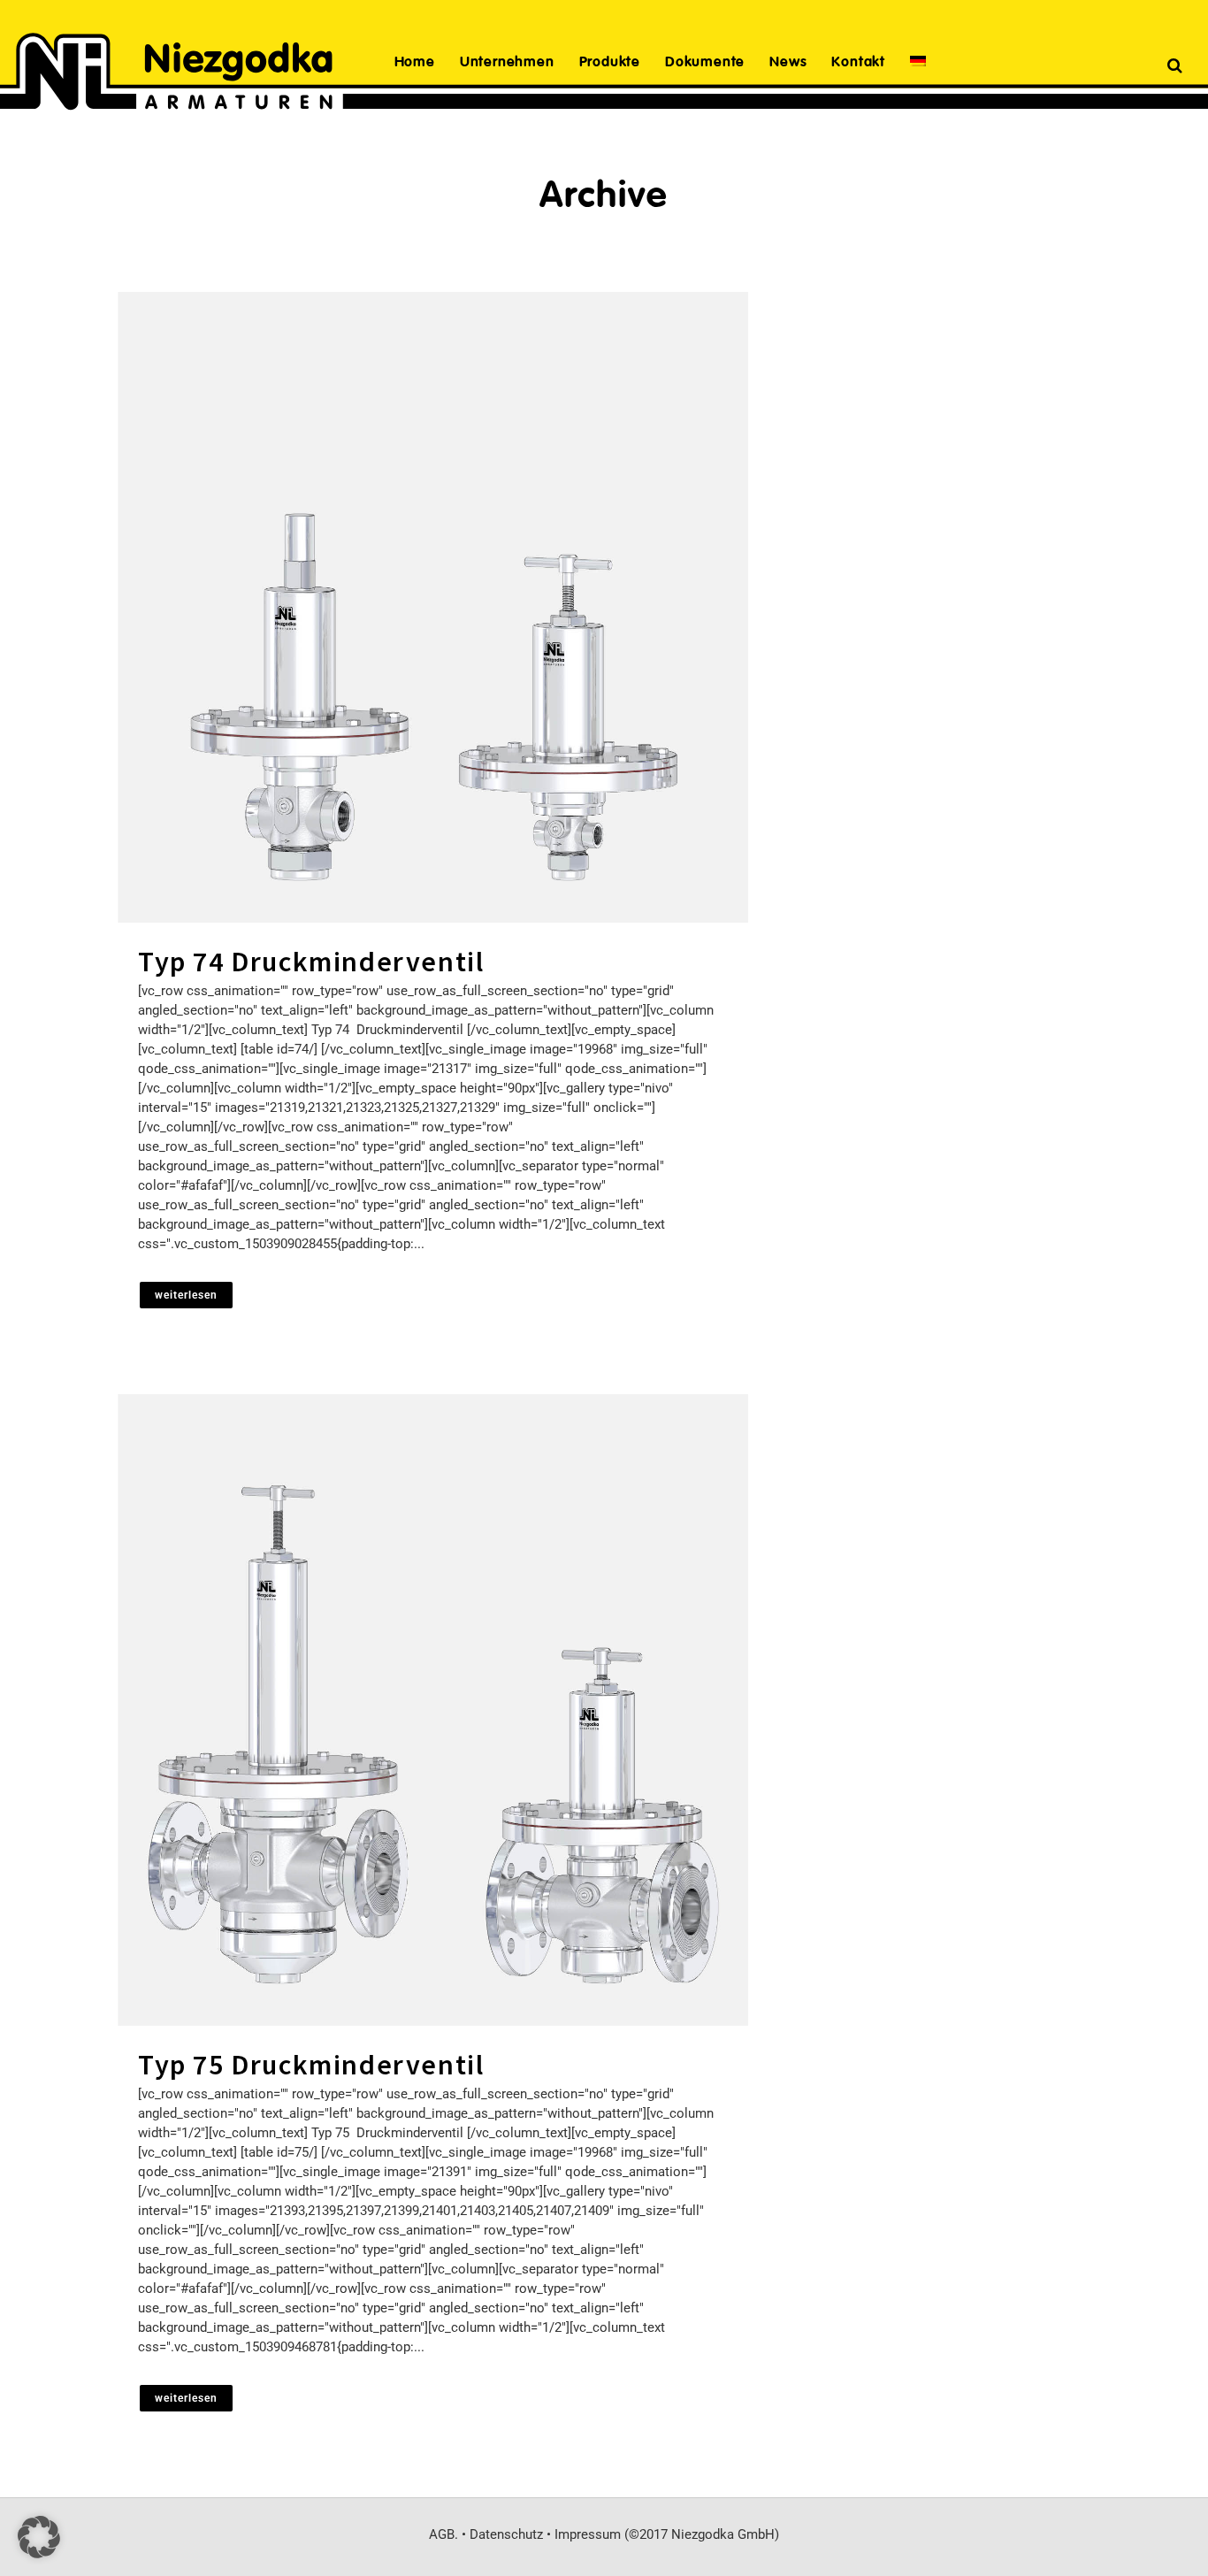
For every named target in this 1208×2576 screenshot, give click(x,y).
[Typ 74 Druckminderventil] (433, 607)
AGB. (443, 2534)
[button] (39, 2537)
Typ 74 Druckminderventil (311, 962)
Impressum (588, 2534)
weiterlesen (186, 1295)
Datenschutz (506, 2534)
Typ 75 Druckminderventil (311, 2065)
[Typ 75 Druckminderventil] (433, 1710)
